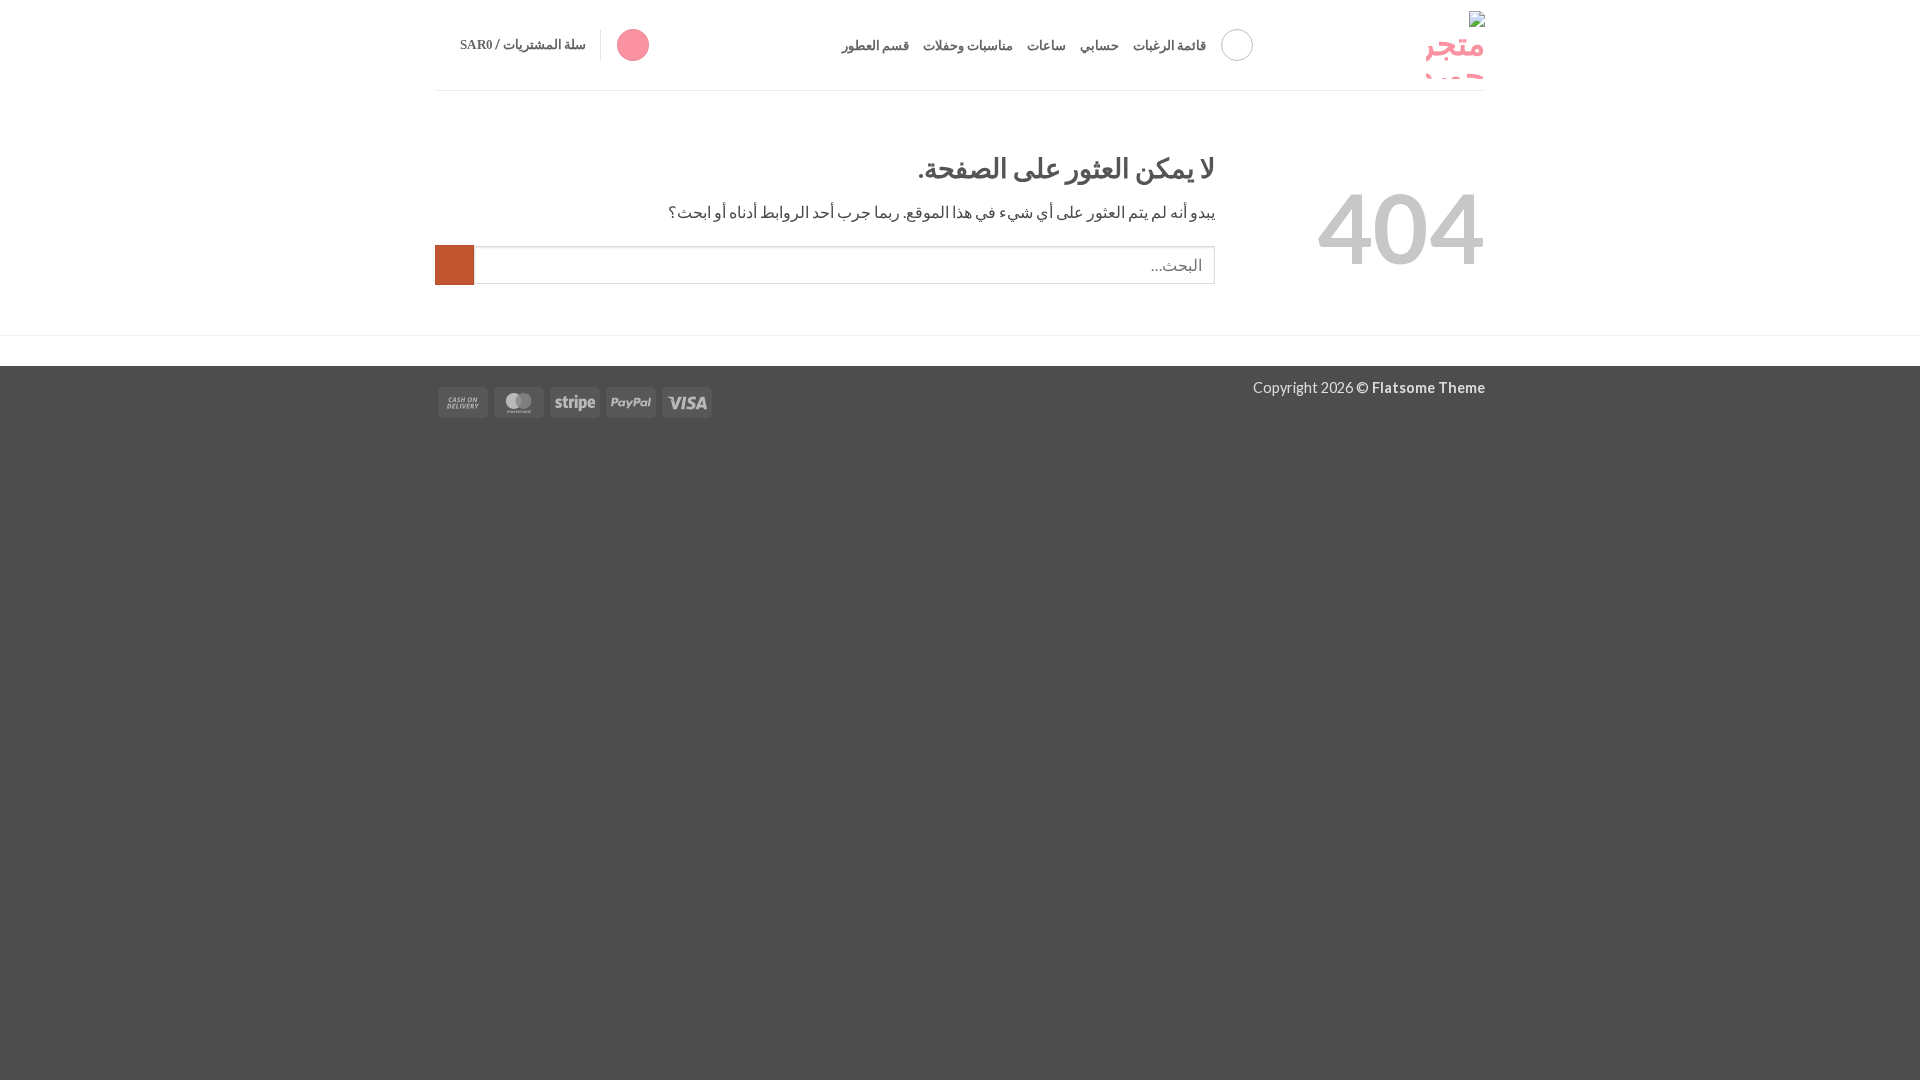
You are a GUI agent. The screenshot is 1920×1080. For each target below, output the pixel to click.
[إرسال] (454, 264)
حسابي (1099, 45)
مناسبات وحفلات (967, 45)
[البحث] (1237, 45)
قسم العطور (875, 45)
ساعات (1046, 45)
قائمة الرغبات (1169, 45)
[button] (633, 45)
